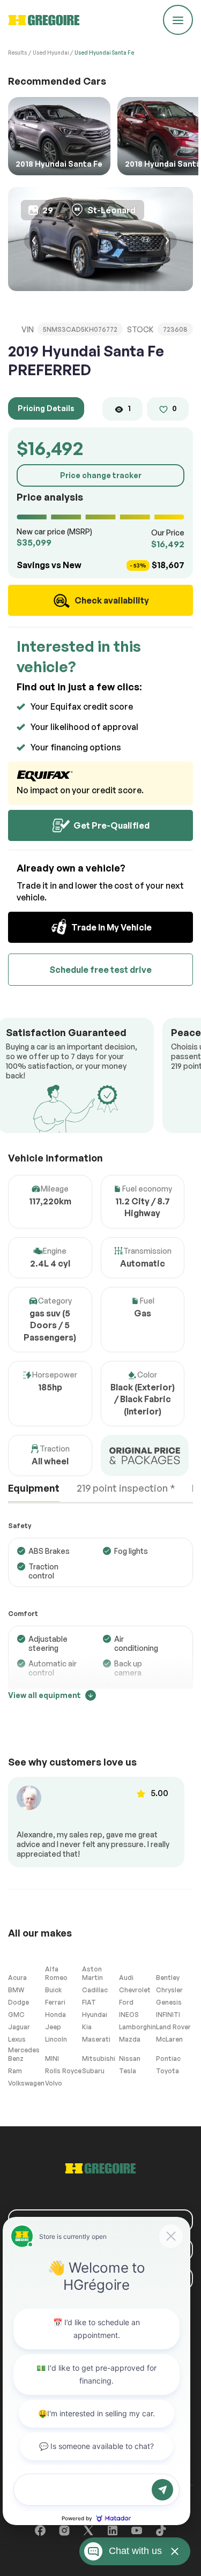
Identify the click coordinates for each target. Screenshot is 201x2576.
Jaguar (19, 2027)
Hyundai (95, 2015)
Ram (15, 2071)
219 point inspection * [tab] (126, 1488)
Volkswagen (26, 2083)
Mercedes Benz (24, 2054)
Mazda (130, 2039)
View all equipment (44, 1695)
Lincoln (56, 2039)
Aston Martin (92, 1973)
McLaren (169, 2039)
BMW (16, 1990)
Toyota (167, 2071)
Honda (55, 2015)
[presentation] (34, 242)
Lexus (17, 2039)
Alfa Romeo (56, 1973)
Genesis (169, 2002)
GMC (16, 2015)
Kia (87, 2027)
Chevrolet (135, 1990)
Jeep (53, 2027)
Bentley (168, 1978)
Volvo (54, 2083)
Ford (126, 2002)
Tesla (128, 2071)
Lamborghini (137, 2027)
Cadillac (95, 1990)
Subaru (93, 2071)
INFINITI (168, 2015)
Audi (126, 1978)
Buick (53, 1990)
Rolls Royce (63, 2071)
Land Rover (173, 2027)
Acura (17, 1978)
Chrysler (169, 1990)
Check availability (111, 600)
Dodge (18, 2002)
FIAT (89, 2002)
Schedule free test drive (100, 970)
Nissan (130, 2058)
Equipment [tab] (34, 1488)
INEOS (129, 2015)
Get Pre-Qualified (111, 825)
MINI (52, 2058)
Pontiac (168, 2058)
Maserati (96, 2039)
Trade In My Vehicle (111, 927)
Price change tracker (101, 475)
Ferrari (55, 2002)
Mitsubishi (99, 2058)
